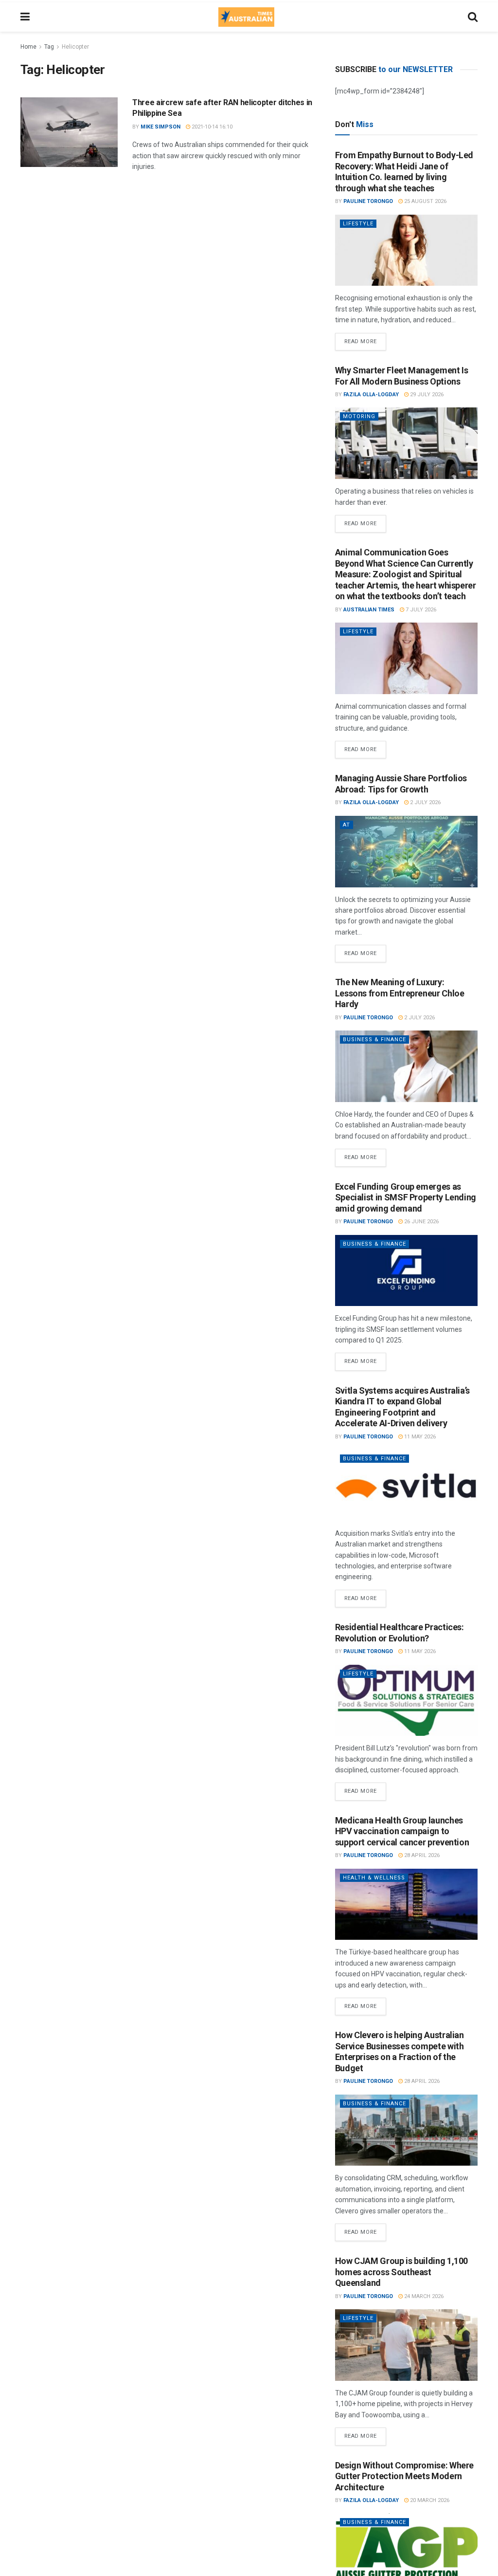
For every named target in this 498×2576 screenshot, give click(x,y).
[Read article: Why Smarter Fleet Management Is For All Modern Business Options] (406, 443)
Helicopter (75, 47)
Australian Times (369, 610)
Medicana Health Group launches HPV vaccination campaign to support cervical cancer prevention (402, 1831)
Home (28, 47)
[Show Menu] (25, 17)
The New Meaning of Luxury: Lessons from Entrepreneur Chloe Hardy (400, 993)
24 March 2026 (423, 2296)
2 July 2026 (425, 802)
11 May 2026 (419, 1437)
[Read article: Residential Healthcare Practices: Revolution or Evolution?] (406, 1701)
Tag (49, 47)
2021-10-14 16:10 (211, 127)
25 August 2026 (425, 201)
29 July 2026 (426, 395)
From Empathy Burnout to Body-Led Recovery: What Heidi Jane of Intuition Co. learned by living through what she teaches (404, 172)
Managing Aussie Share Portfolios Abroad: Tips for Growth (401, 784)
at (347, 825)
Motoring (359, 416)
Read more (365, 339)
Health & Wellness (374, 1878)
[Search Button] (473, 17)
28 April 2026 (421, 1855)
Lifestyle (358, 224)
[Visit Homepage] (246, 17)
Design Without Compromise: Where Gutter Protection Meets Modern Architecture (404, 2476)
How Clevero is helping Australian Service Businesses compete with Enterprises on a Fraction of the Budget (400, 2052)
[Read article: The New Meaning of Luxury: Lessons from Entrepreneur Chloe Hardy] (406, 1066)
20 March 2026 (429, 2500)
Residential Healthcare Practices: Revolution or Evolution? (400, 1633)
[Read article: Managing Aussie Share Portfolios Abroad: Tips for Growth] (406, 852)
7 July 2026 (420, 610)
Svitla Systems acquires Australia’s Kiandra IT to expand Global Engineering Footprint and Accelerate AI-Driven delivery (402, 1407)
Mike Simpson (160, 127)
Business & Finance (374, 1040)
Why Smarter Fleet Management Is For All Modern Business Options (402, 376)
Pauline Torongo (368, 201)
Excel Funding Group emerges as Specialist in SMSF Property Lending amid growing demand (406, 1197)
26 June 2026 (421, 1222)
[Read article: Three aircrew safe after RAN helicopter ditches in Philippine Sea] (69, 132)
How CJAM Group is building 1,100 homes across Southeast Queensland (401, 2272)
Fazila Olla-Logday (371, 395)
